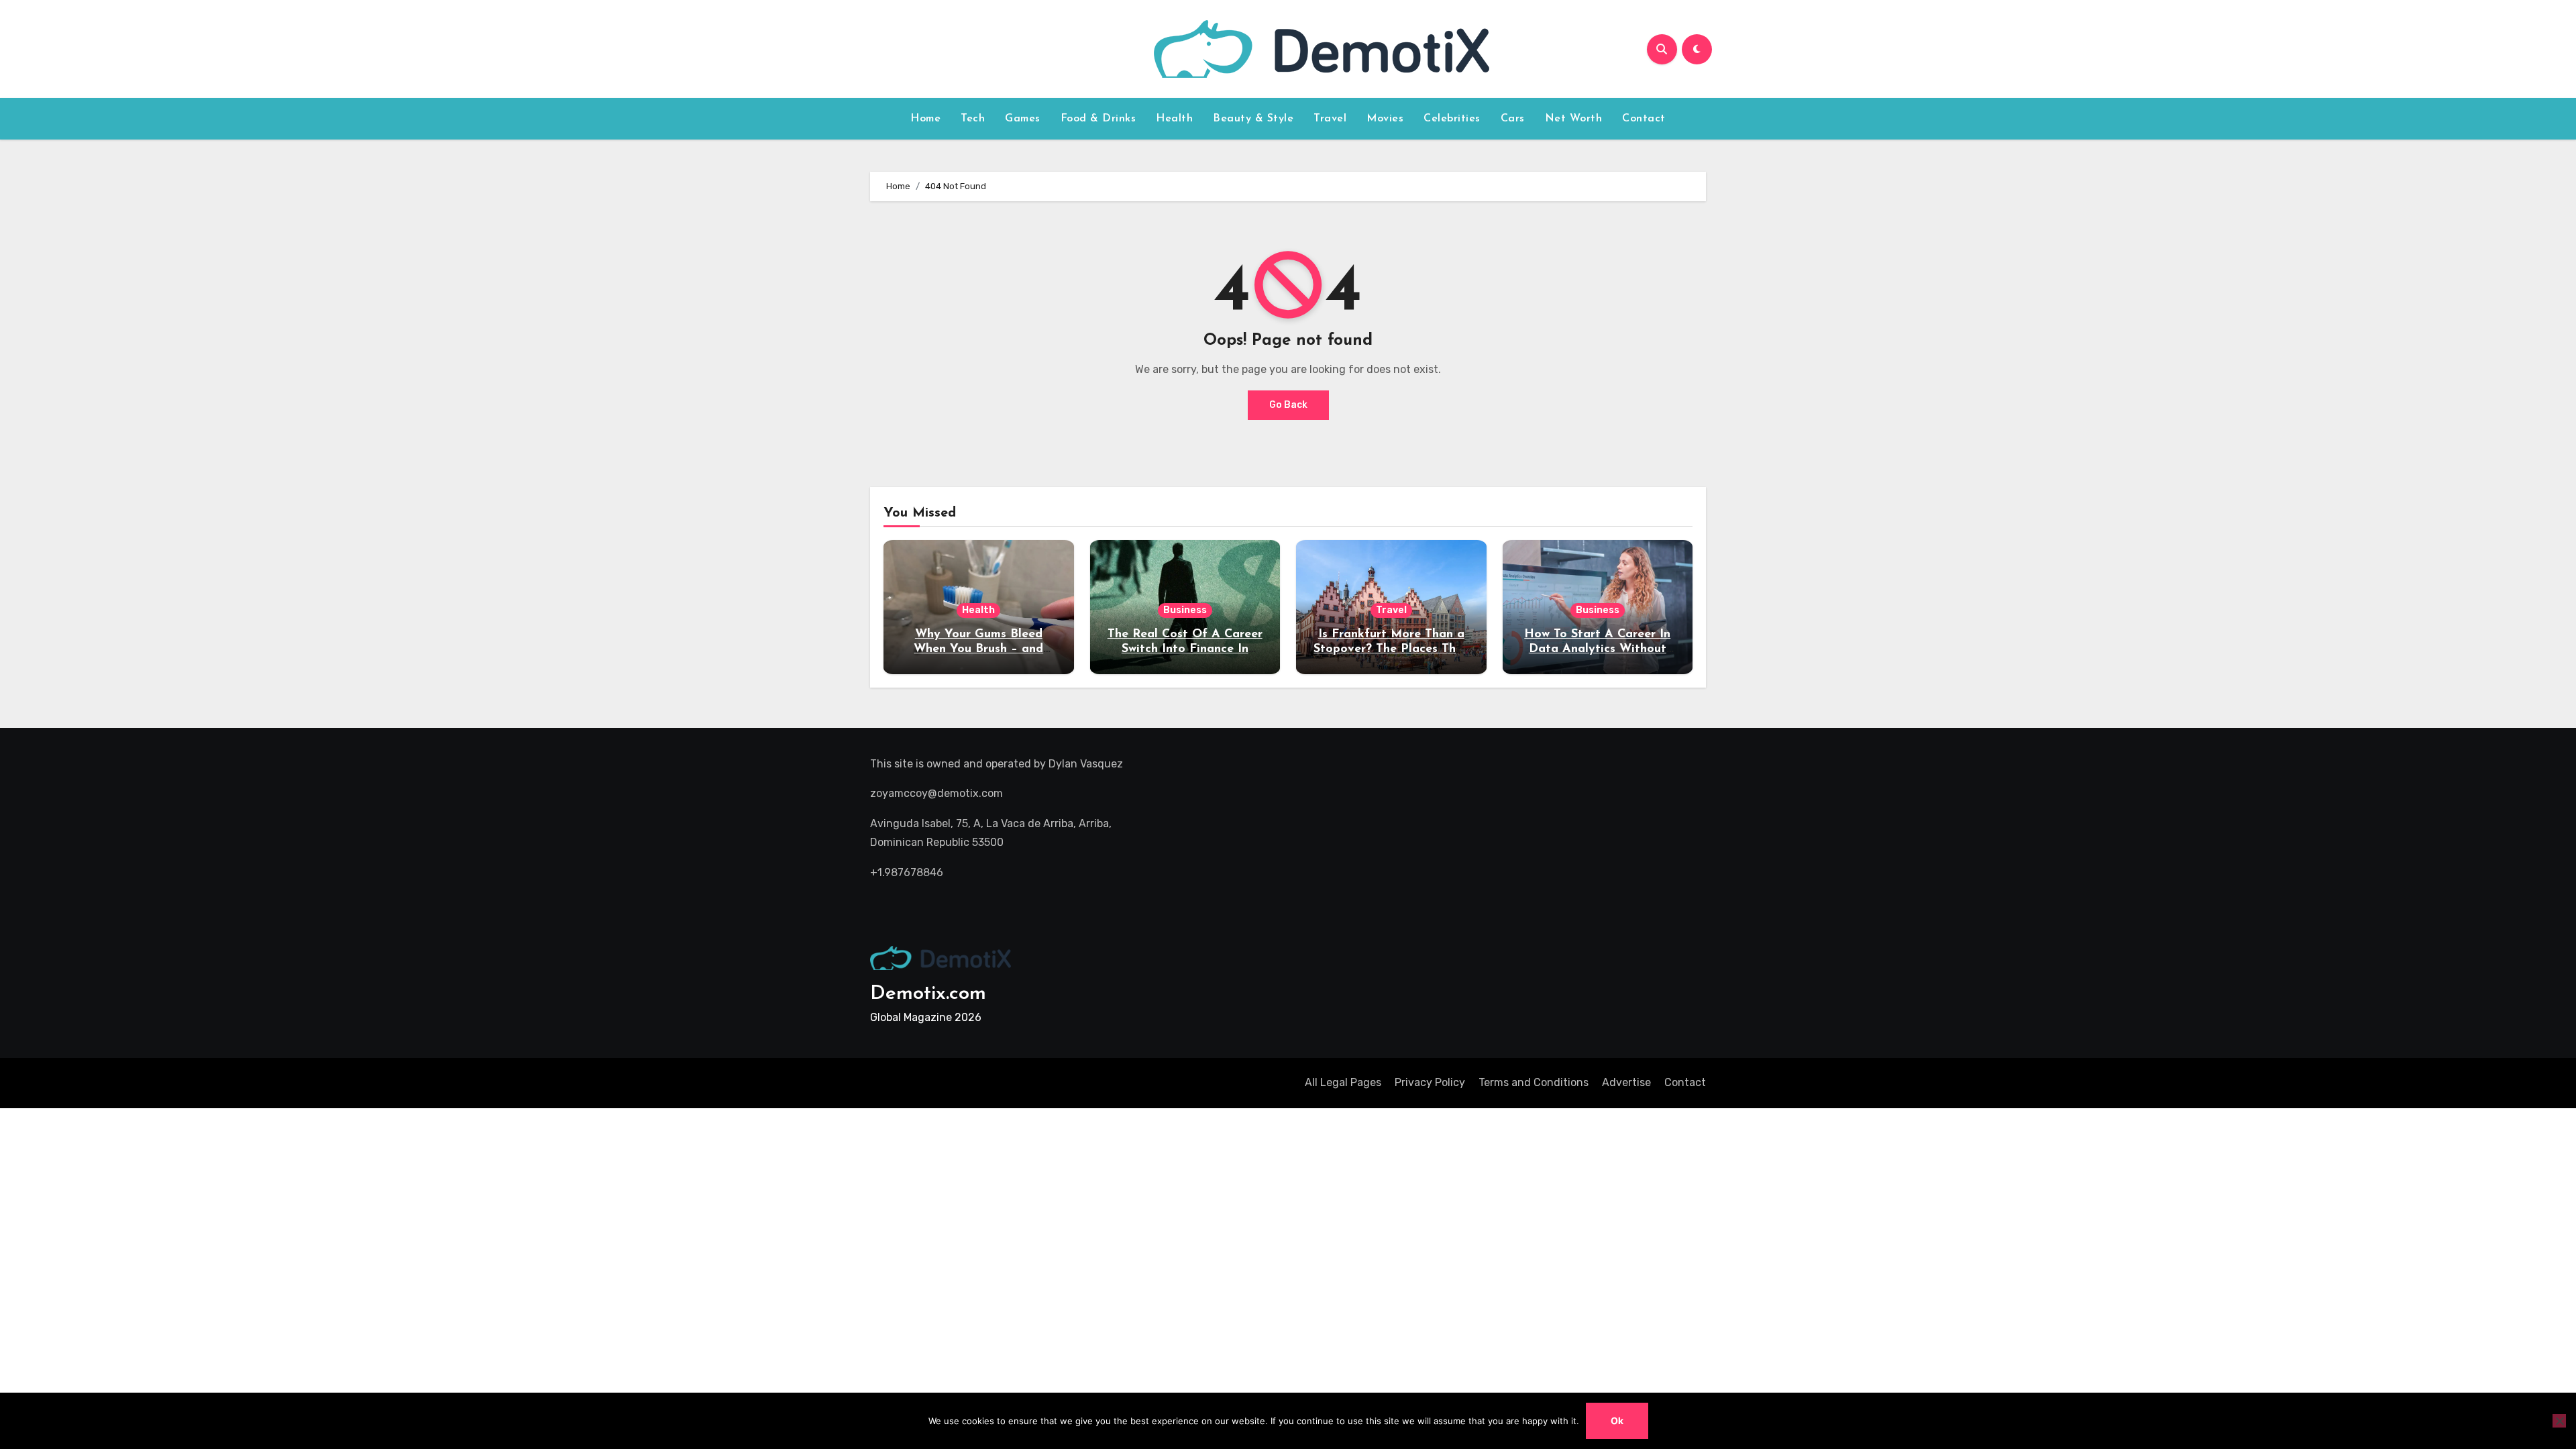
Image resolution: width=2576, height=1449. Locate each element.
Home (925, 119)
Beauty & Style (1253, 119)
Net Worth (1574, 119)
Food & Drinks (1098, 119)
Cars (1513, 119)
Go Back (1288, 405)
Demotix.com (928, 994)
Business (1185, 610)
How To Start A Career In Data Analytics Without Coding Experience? (1597, 649)
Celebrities (1452, 119)
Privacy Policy (1430, 1082)
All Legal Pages (1343, 1082)
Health (1174, 119)
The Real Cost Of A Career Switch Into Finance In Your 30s (1185, 649)
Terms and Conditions (1534, 1082)
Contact (1644, 119)
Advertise (1626, 1082)
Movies (1385, 119)
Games (1023, 119)
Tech (973, 119)
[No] (2559, 1421)
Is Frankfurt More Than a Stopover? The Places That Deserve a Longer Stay (1391, 649)
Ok (1617, 1420)
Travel (1330, 119)
